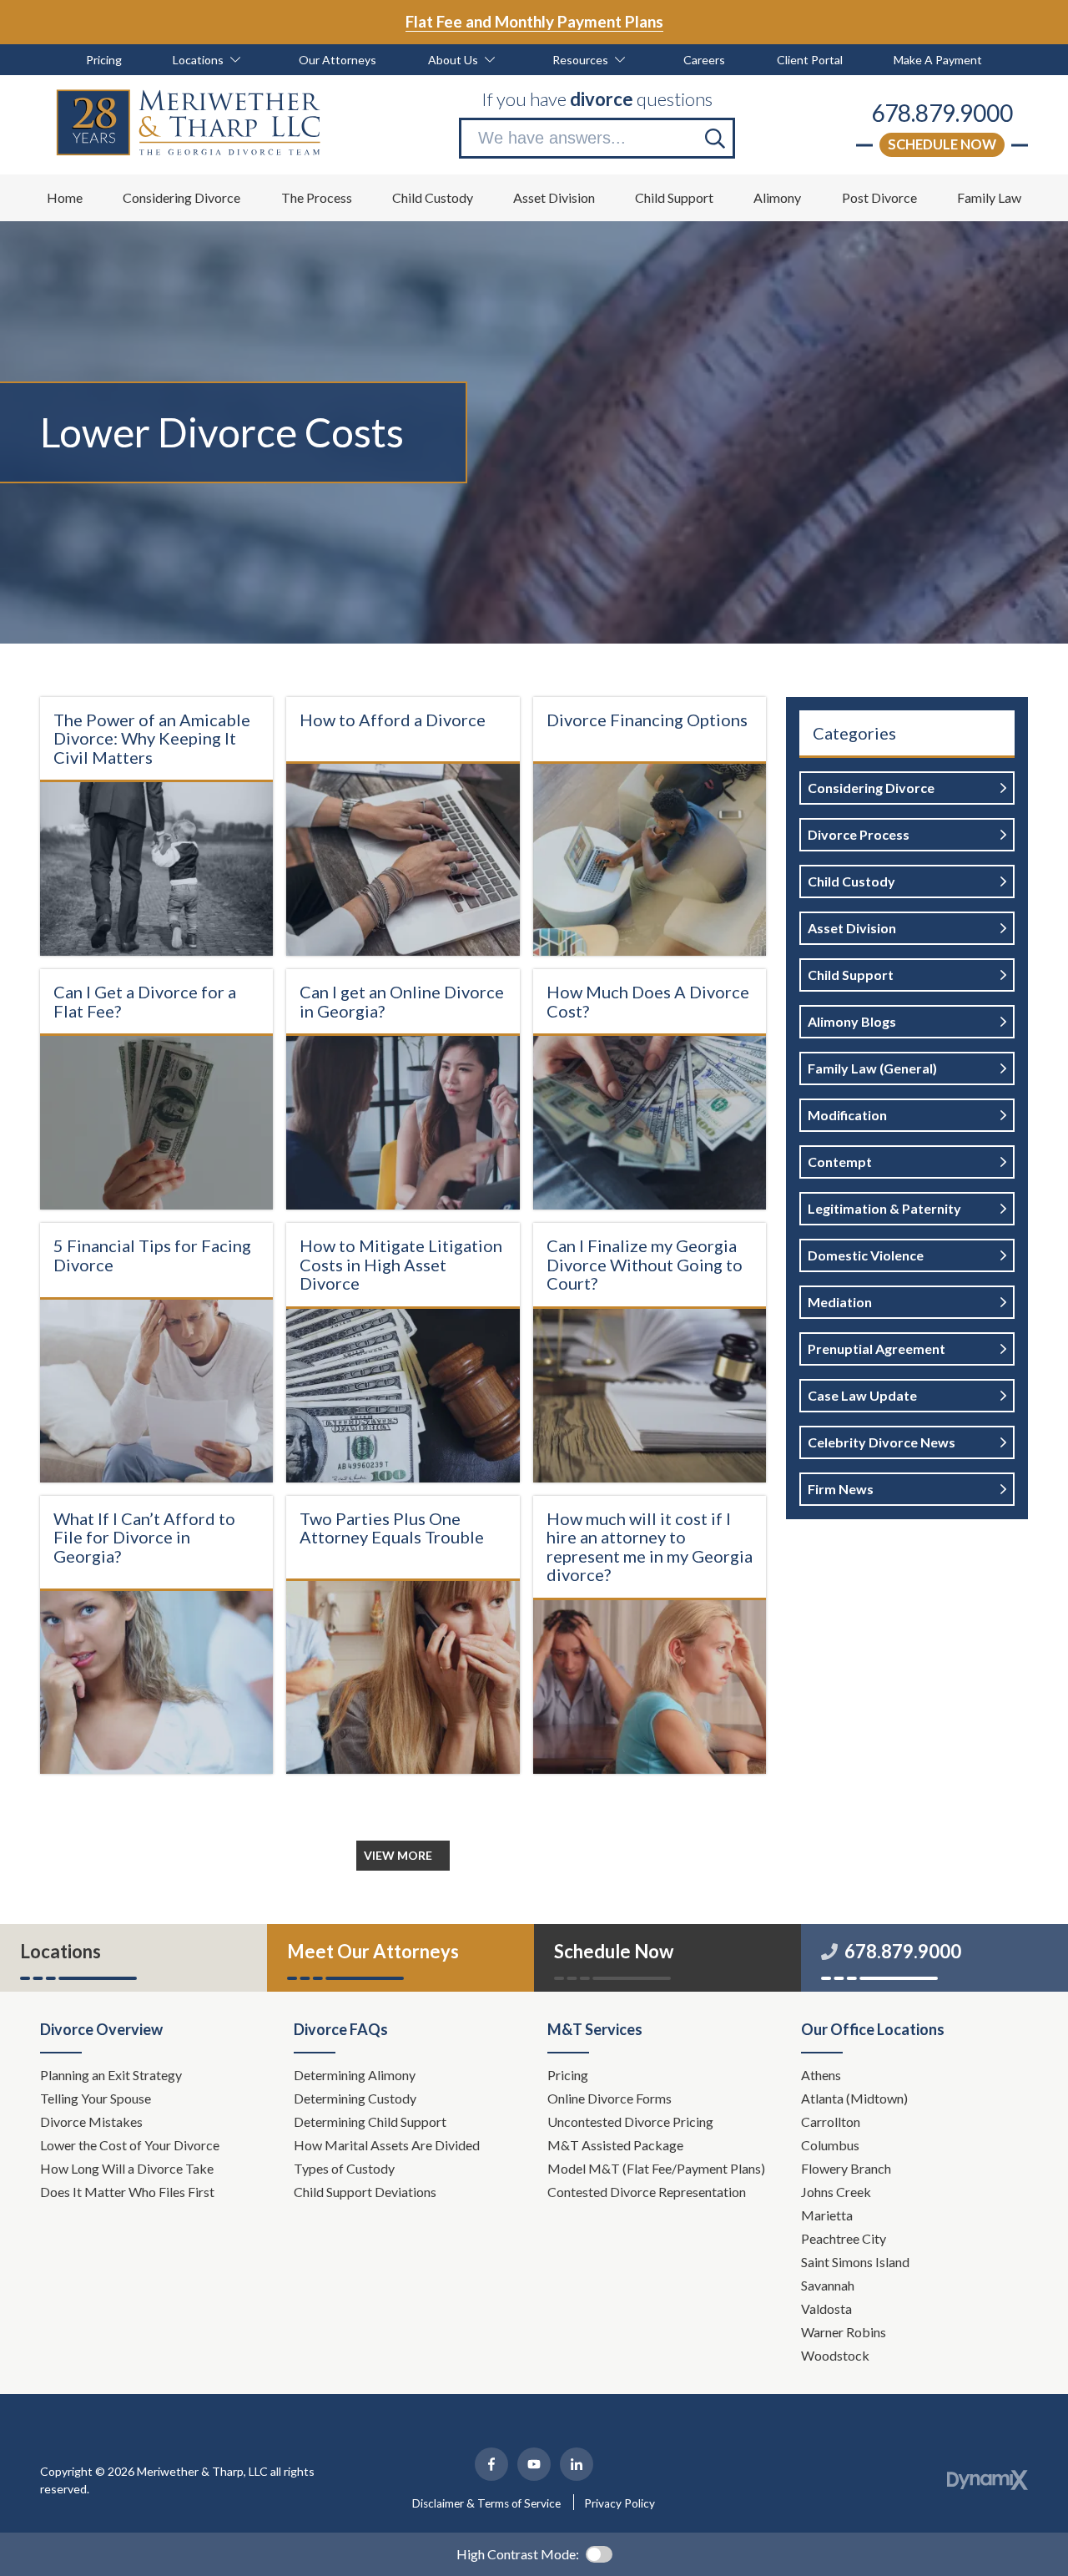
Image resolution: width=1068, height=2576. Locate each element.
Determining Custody (356, 2098)
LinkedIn (577, 2464)
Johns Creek (836, 2192)
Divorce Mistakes (93, 2121)
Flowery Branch (846, 2168)
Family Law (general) (872, 1068)
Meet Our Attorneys (373, 1951)
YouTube (534, 2464)
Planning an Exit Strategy (111, 2075)
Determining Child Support (371, 2121)
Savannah (828, 2285)
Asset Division (852, 928)
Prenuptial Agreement (877, 1349)
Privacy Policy (620, 2503)
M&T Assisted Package (615, 2145)
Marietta (827, 2215)
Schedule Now (942, 144)
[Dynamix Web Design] (987, 2480)
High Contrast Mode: (518, 2554)
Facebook (491, 2464)
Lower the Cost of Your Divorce (131, 2145)
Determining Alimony (356, 2075)
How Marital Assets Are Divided (388, 2145)
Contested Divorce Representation (647, 2192)
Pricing (568, 2075)
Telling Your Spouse (96, 2098)
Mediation (840, 1302)
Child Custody (851, 881)
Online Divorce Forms (610, 2098)
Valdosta (826, 2308)
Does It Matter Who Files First (128, 2192)
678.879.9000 (942, 113)
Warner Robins (844, 2332)
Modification (847, 1115)
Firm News (841, 1489)
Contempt (840, 1162)
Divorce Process (859, 834)
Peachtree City (844, 2238)
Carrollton (831, 2121)
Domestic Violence (866, 1255)
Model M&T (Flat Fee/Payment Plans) (656, 2168)
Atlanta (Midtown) (854, 2098)
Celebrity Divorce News (882, 1442)
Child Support (851, 975)
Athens (821, 2075)
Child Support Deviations (365, 2192)
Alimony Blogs (852, 1021)
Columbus (830, 2145)
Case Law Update (862, 1395)
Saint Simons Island (855, 2262)
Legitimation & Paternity (884, 1208)
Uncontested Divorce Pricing (630, 2121)
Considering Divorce (871, 788)
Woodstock (835, 2355)
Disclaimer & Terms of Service (486, 2503)
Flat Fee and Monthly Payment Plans (534, 21)
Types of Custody (344, 2168)
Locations (60, 1951)
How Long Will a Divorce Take (128, 2168)
